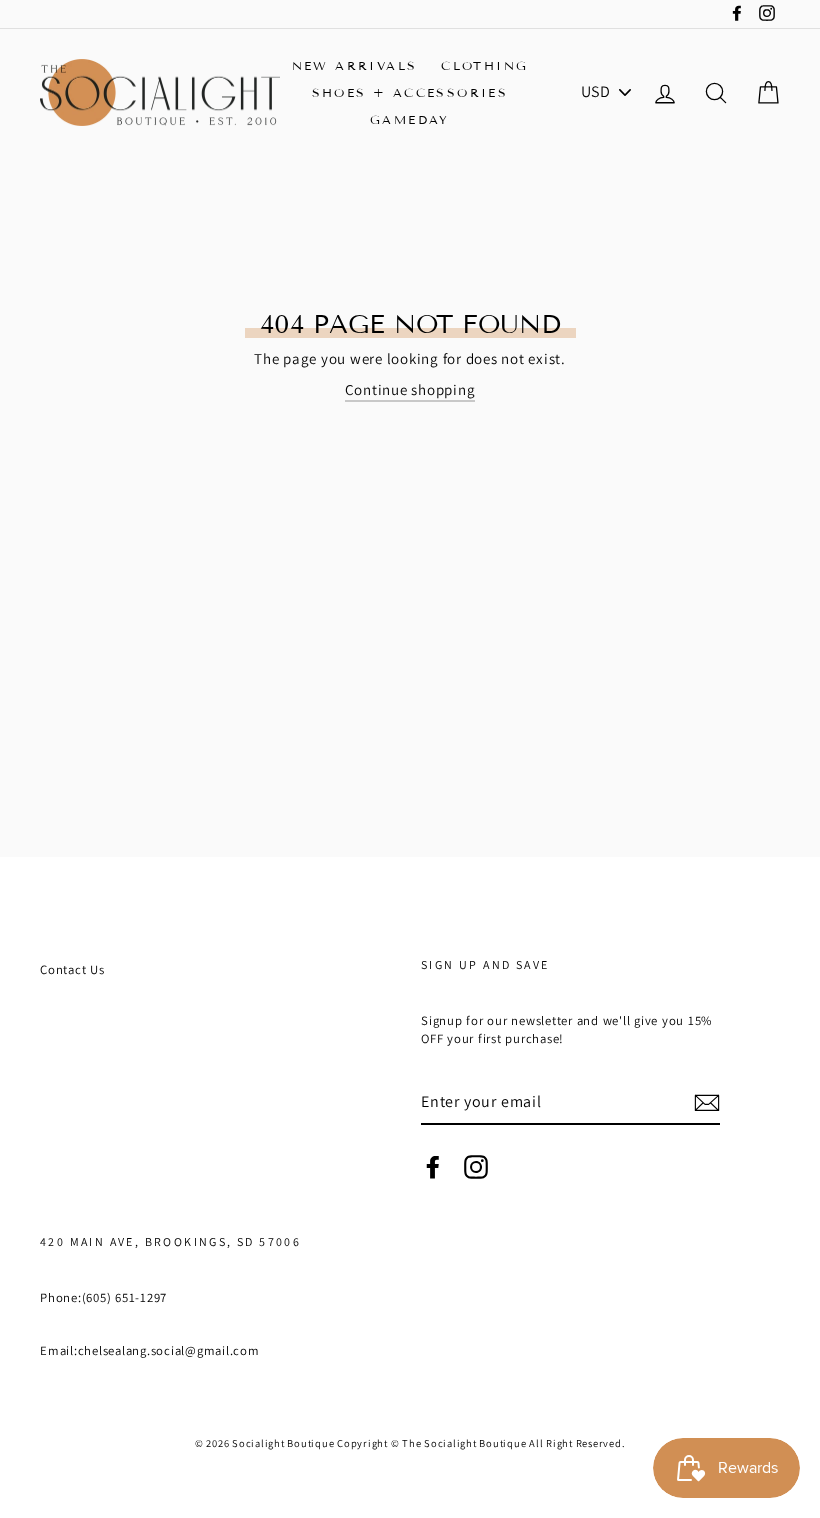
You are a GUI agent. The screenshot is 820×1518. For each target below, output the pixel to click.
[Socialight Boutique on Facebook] (433, 1167)
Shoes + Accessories (410, 92)
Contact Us (72, 969)
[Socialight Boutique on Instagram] (476, 1167)
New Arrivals (355, 65)
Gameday (410, 119)
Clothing (484, 65)
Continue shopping (410, 389)
